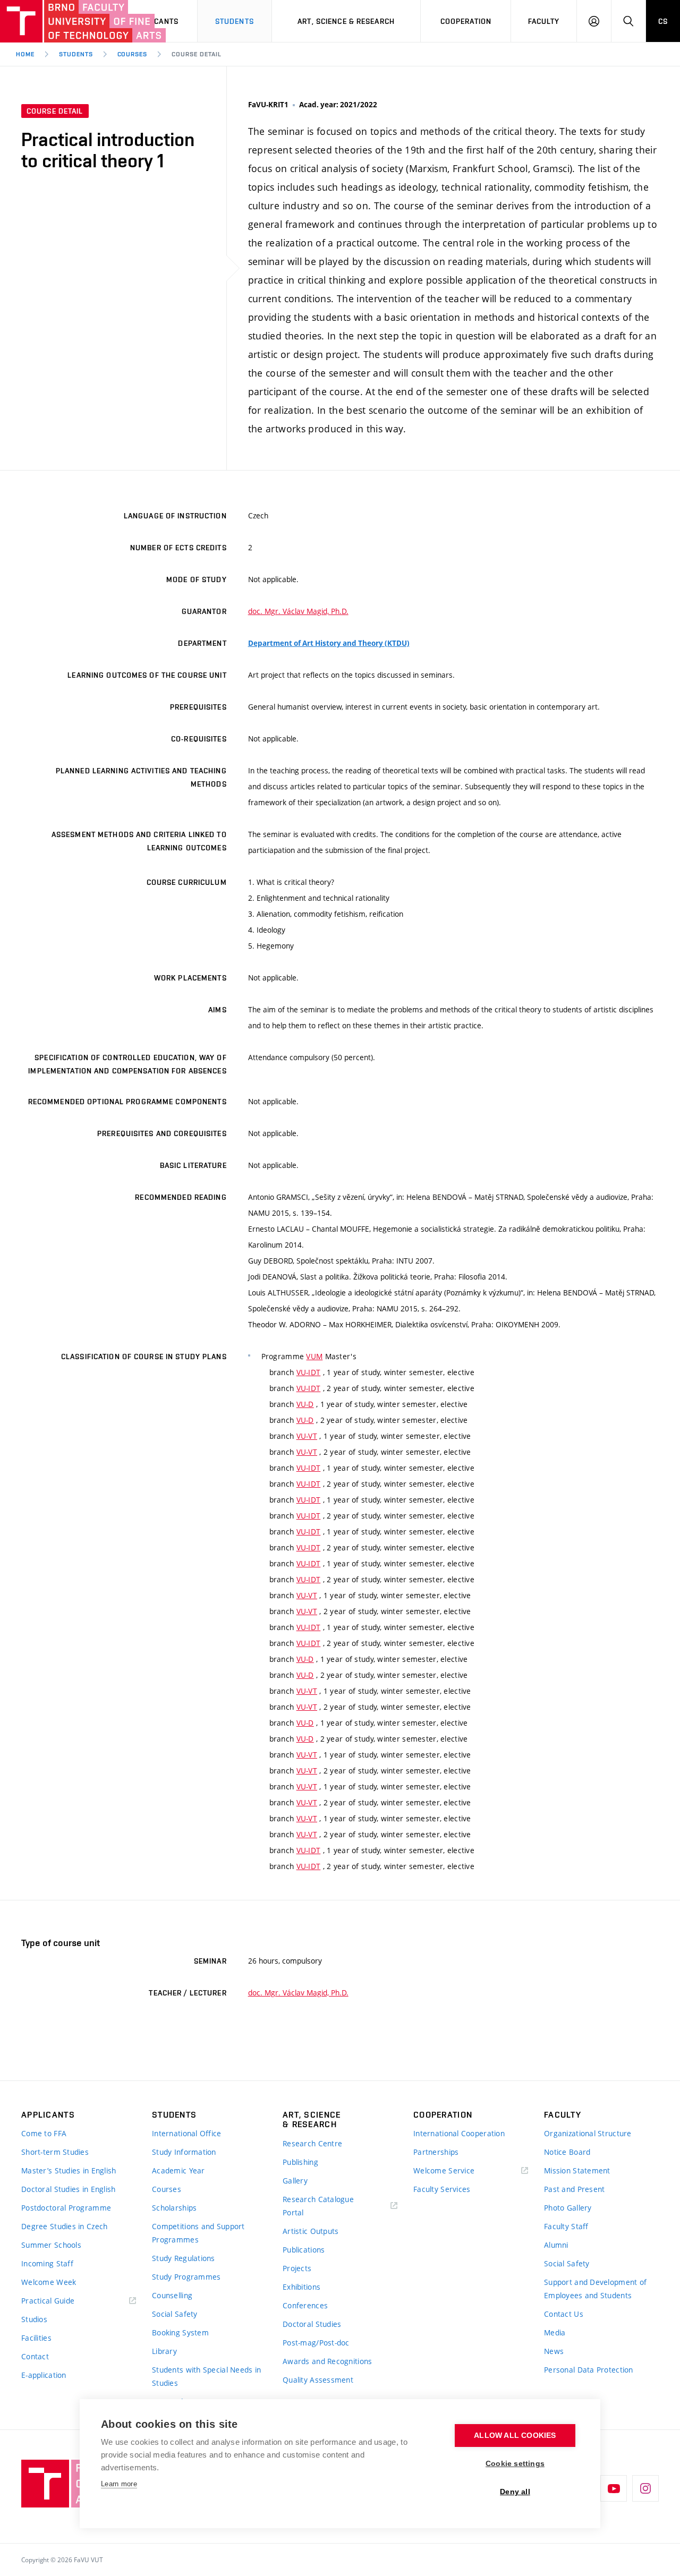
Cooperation (466, 21)
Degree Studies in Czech (64, 2226)
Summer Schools (51, 2245)
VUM (314, 1356)
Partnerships (436, 2152)
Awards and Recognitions (327, 2361)
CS (663, 21)
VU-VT (307, 1436)
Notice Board (567, 2152)
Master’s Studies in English (69, 2170)
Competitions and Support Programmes (198, 2233)
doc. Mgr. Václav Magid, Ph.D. (298, 611)
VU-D (305, 1404)
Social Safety (175, 2314)
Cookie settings (515, 2464)
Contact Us (564, 2314)
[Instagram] (645, 2488)
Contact (35, 2356)
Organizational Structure (588, 2133)
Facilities (36, 2338)
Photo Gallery (568, 2208)
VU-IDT (309, 1372)
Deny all (515, 2492)
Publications (304, 2250)
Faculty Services (442, 2189)
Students (235, 21)
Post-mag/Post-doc (316, 2343)
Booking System (180, 2332)
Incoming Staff (47, 2263)
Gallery (295, 2181)
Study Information (184, 2152)
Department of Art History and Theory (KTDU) (329, 643)
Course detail (196, 54)
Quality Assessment (318, 2380)
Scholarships (174, 2208)
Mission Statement (577, 2170)
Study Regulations (184, 2258)
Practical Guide (48, 2301)
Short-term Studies (55, 2152)
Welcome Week (49, 2282)
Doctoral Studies (312, 2324)
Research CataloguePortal (318, 2206)
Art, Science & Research (346, 21)
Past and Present (574, 2189)
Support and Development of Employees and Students (595, 2289)
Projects (297, 2268)
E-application (44, 2375)
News (554, 2351)
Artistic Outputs (311, 2231)
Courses (133, 54)
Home (25, 54)
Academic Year (178, 2170)
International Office (187, 2133)
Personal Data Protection (589, 2370)
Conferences (305, 2305)
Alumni (556, 2245)
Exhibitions (301, 2287)
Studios (34, 2319)
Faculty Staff (566, 2226)
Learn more (119, 2484)
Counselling (172, 2295)
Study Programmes (186, 2277)
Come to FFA (44, 2133)
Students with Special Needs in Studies (206, 2376)
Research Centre (312, 2143)
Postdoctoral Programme (66, 2208)
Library (164, 2351)
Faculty (544, 21)
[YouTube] (614, 2488)
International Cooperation (459, 2133)
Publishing (300, 2162)
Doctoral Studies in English (69, 2189)
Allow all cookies (515, 2436)
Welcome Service (444, 2170)
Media (555, 2332)
